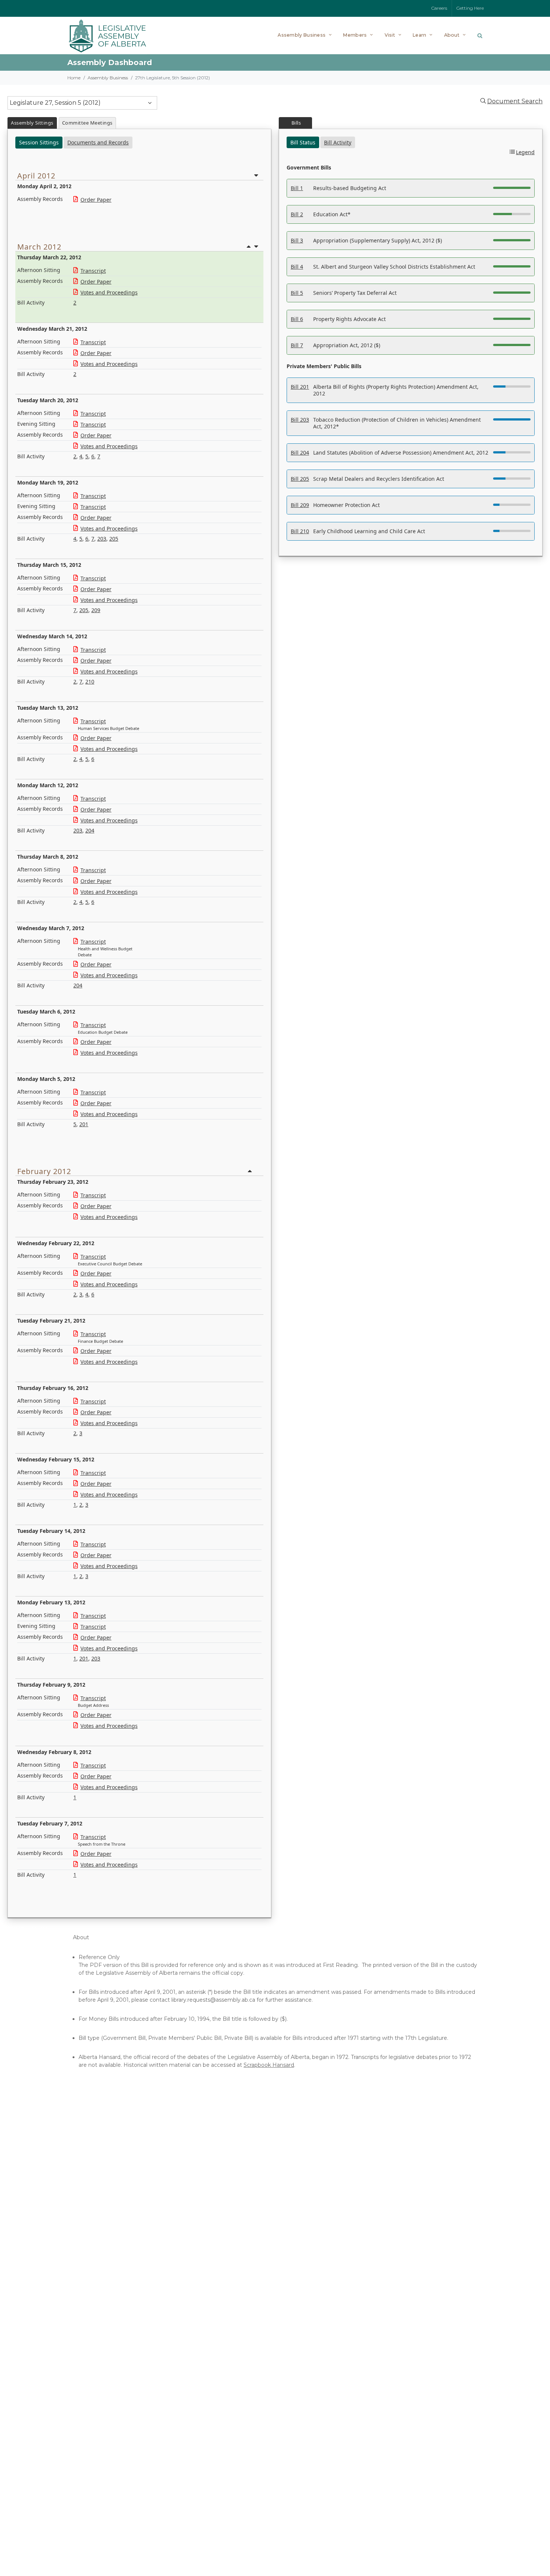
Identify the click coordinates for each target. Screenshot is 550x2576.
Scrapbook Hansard (269, 2065)
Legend (525, 152)
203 (102, 539)
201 (84, 1124)
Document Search (515, 101)
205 (114, 539)
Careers (439, 8)
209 (96, 610)
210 (90, 682)
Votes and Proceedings (109, 292)
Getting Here (470, 8)
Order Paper (96, 200)
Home (74, 78)
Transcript (93, 271)
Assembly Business (108, 78)
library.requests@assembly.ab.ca (213, 2000)
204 (90, 830)
